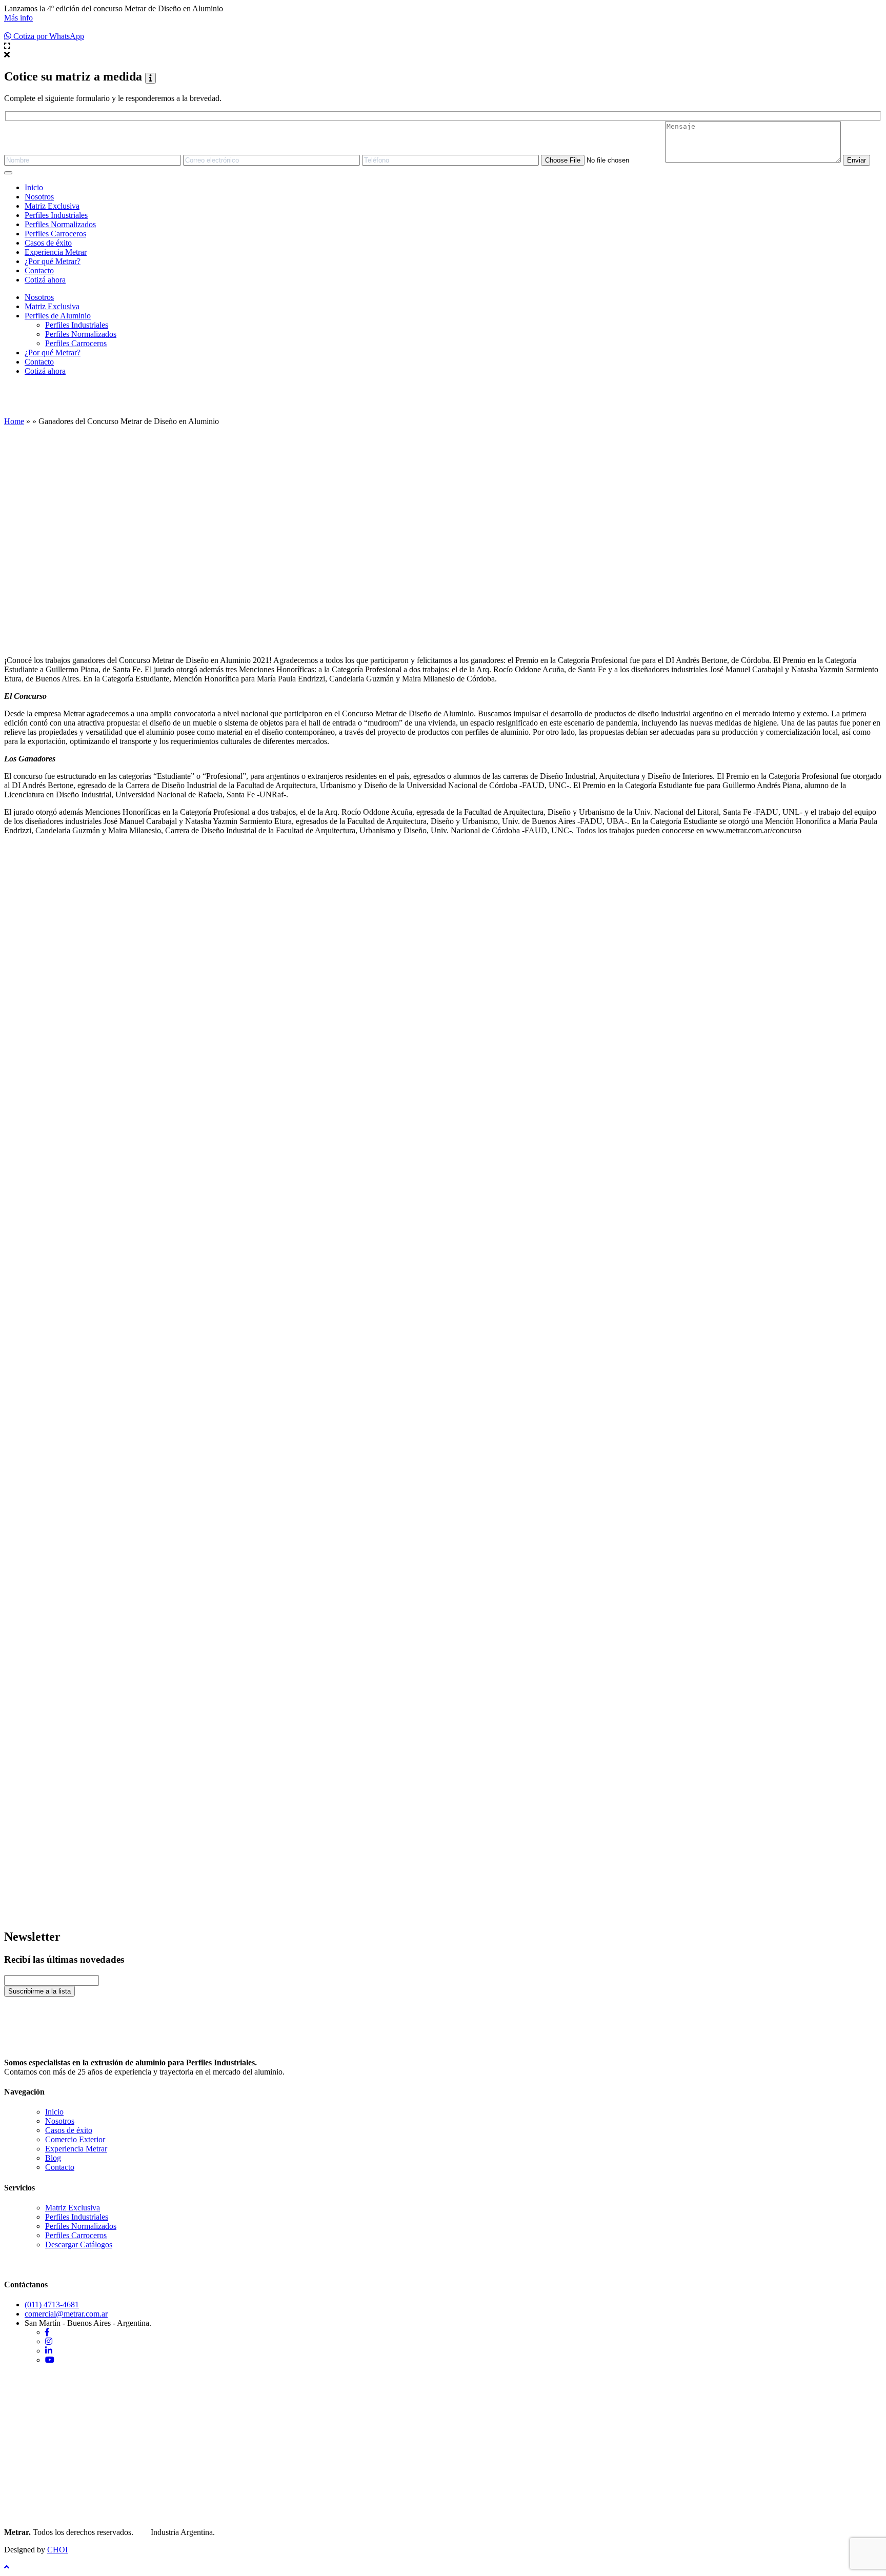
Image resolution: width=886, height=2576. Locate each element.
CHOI (57, 2550)
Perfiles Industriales (56, 215)
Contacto (39, 270)
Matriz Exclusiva (52, 206)
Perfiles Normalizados (60, 224)
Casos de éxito (48, 243)
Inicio (34, 187)
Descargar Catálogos (79, 2245)
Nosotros (39, 197)
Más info (18, 18)
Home (14, 421)
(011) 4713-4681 (52, 2305)
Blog (53, 2158)
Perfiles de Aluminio (58, 316)
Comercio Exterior (75, 2139)
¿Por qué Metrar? (53, 261)
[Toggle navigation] (8, 173)
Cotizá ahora (45, 280)
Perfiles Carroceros (55, 234)
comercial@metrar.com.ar (66, 2314)
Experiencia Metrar (56, 252)
